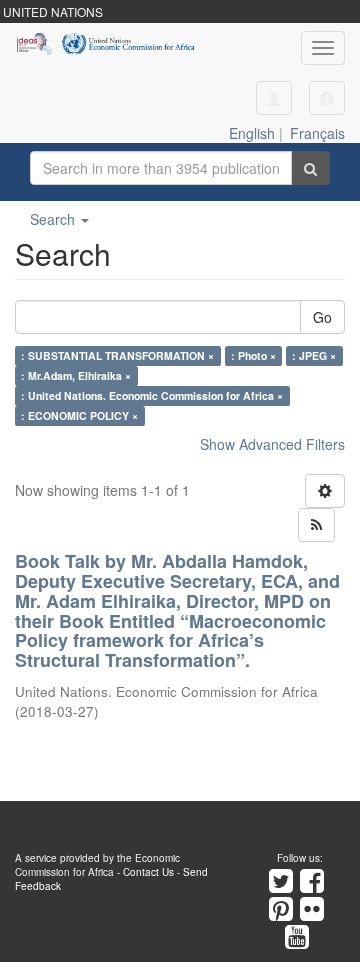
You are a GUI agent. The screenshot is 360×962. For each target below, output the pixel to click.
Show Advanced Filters (272, 444)
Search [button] (54, 219)
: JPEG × (314, 355)
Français (317, 133)
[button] (327, 98)
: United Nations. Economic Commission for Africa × (152, 395)
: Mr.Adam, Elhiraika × (76, 375)
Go (322, 317)
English (252, 133)
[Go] (310, 168)
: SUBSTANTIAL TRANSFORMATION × (117, 355)
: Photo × (253, 355)
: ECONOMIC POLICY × (79, 415)
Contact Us (148, 872)
